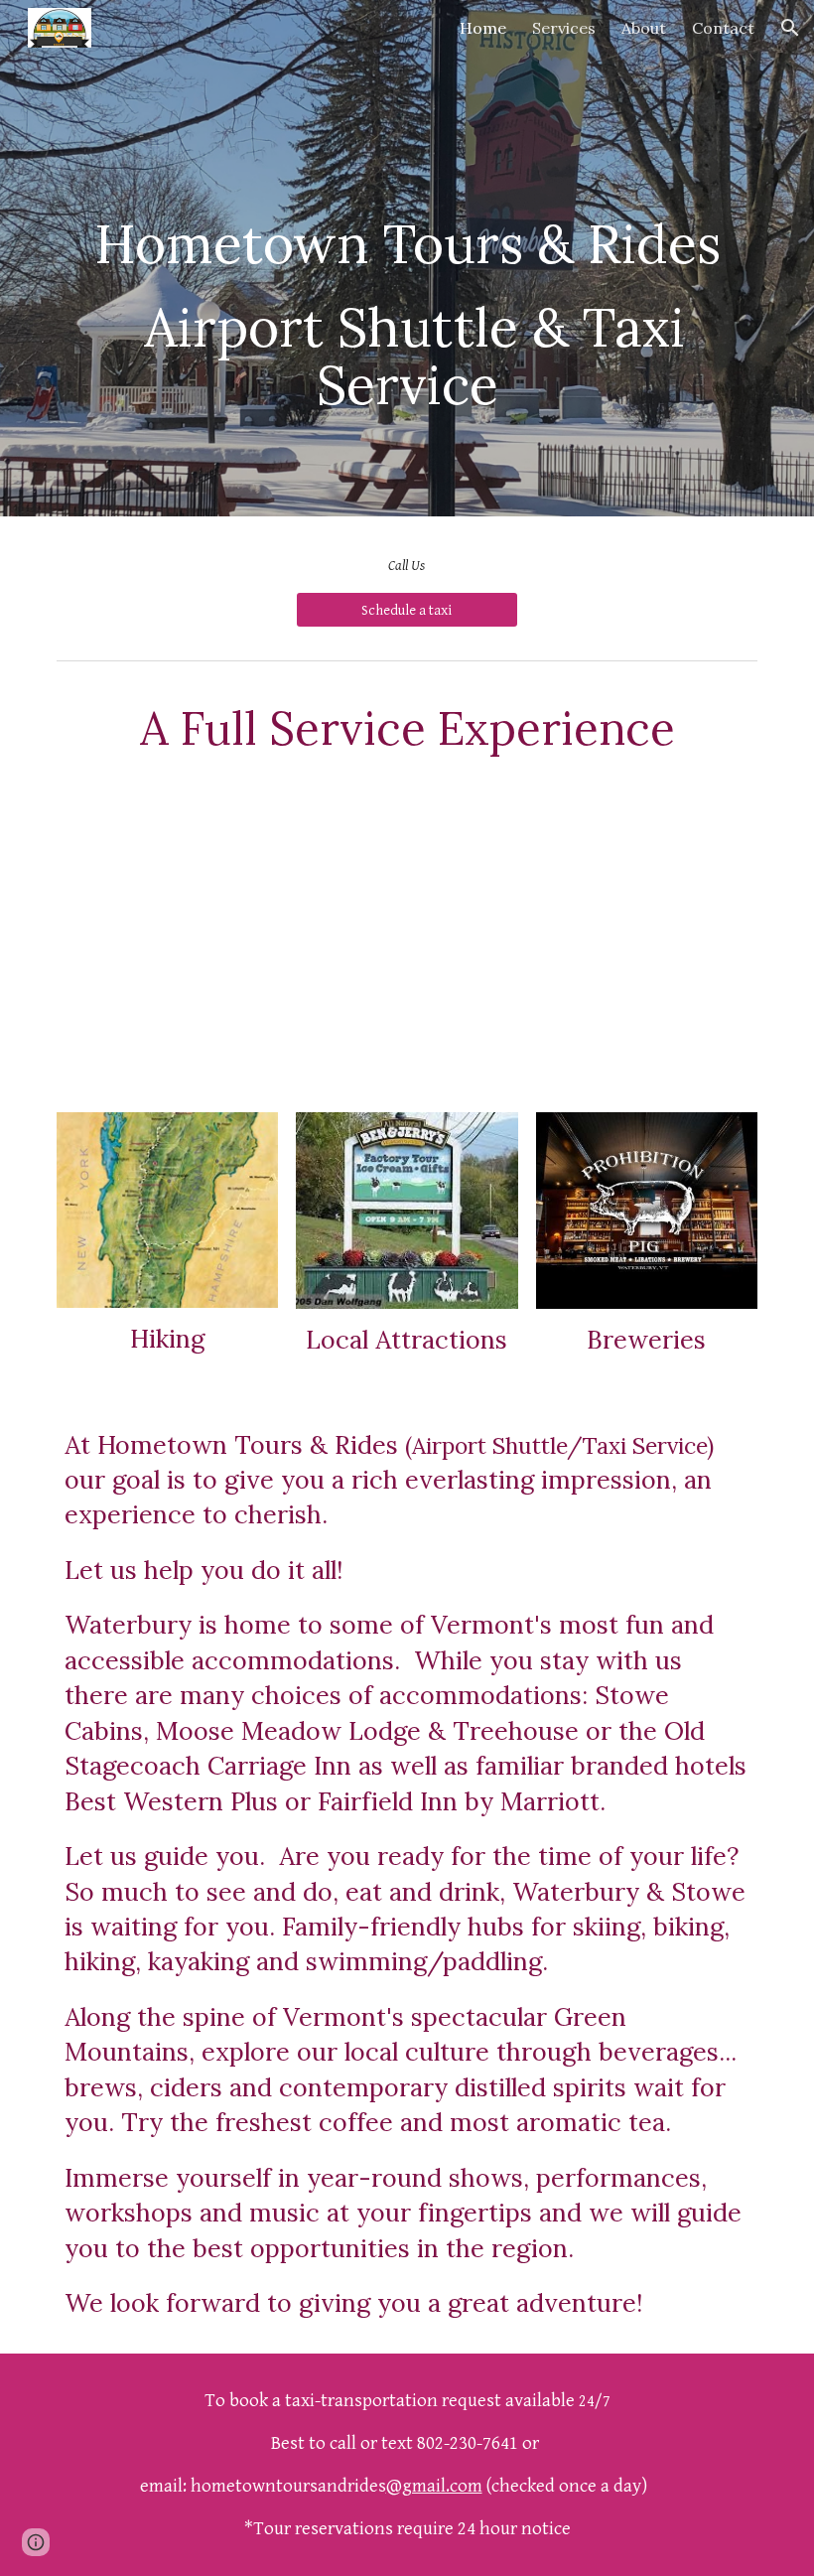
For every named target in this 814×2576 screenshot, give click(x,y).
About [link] (644, 28)
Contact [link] (723, 28)
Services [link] (564, 28)
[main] (407, 258)
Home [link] (483, 28)
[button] (790, 28)
